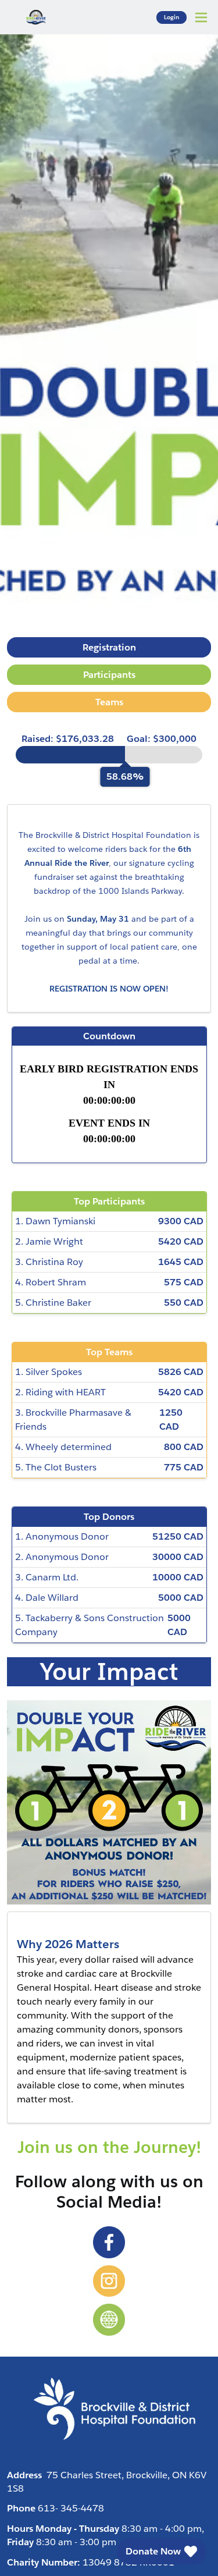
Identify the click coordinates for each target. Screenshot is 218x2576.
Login (171, 17)
